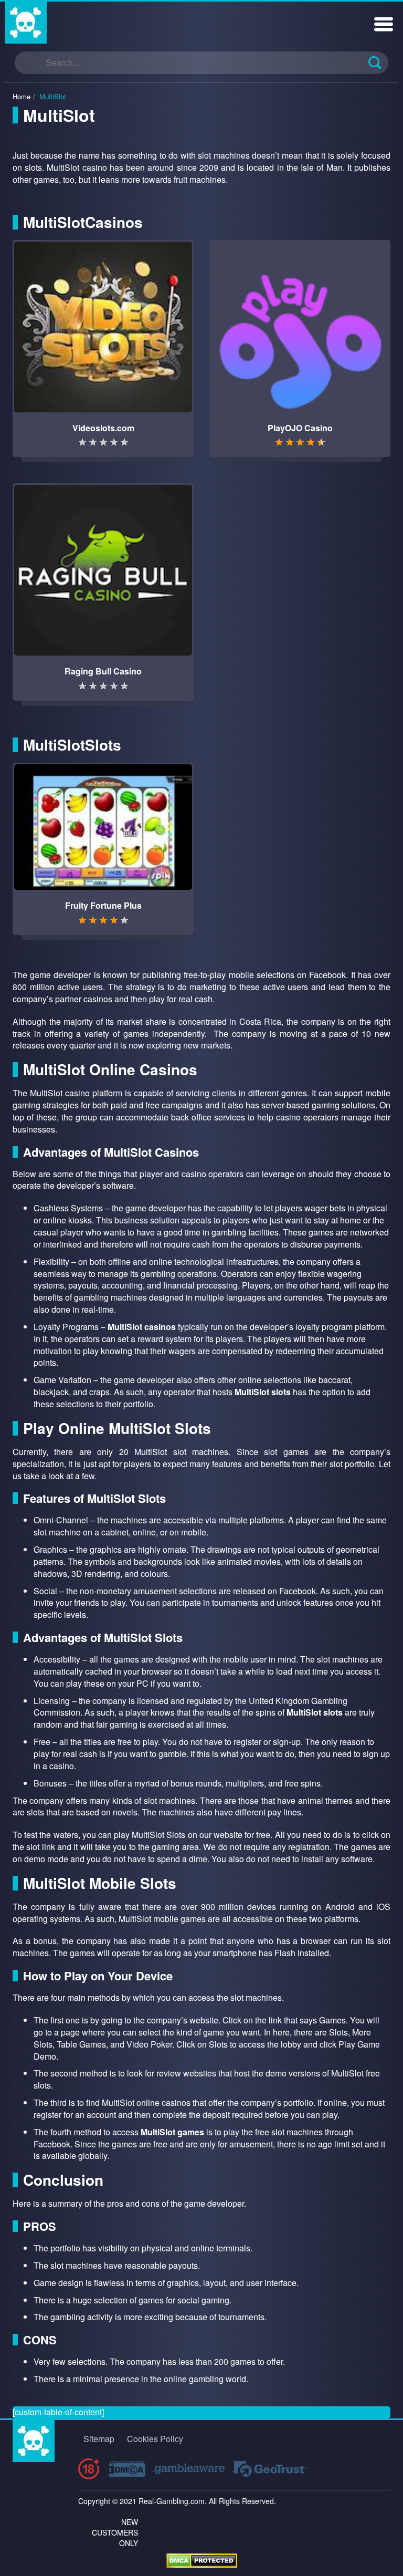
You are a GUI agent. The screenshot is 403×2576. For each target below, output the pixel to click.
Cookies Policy (155, 2439)
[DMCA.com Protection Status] (202, 2559)
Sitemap (99, 2439)
